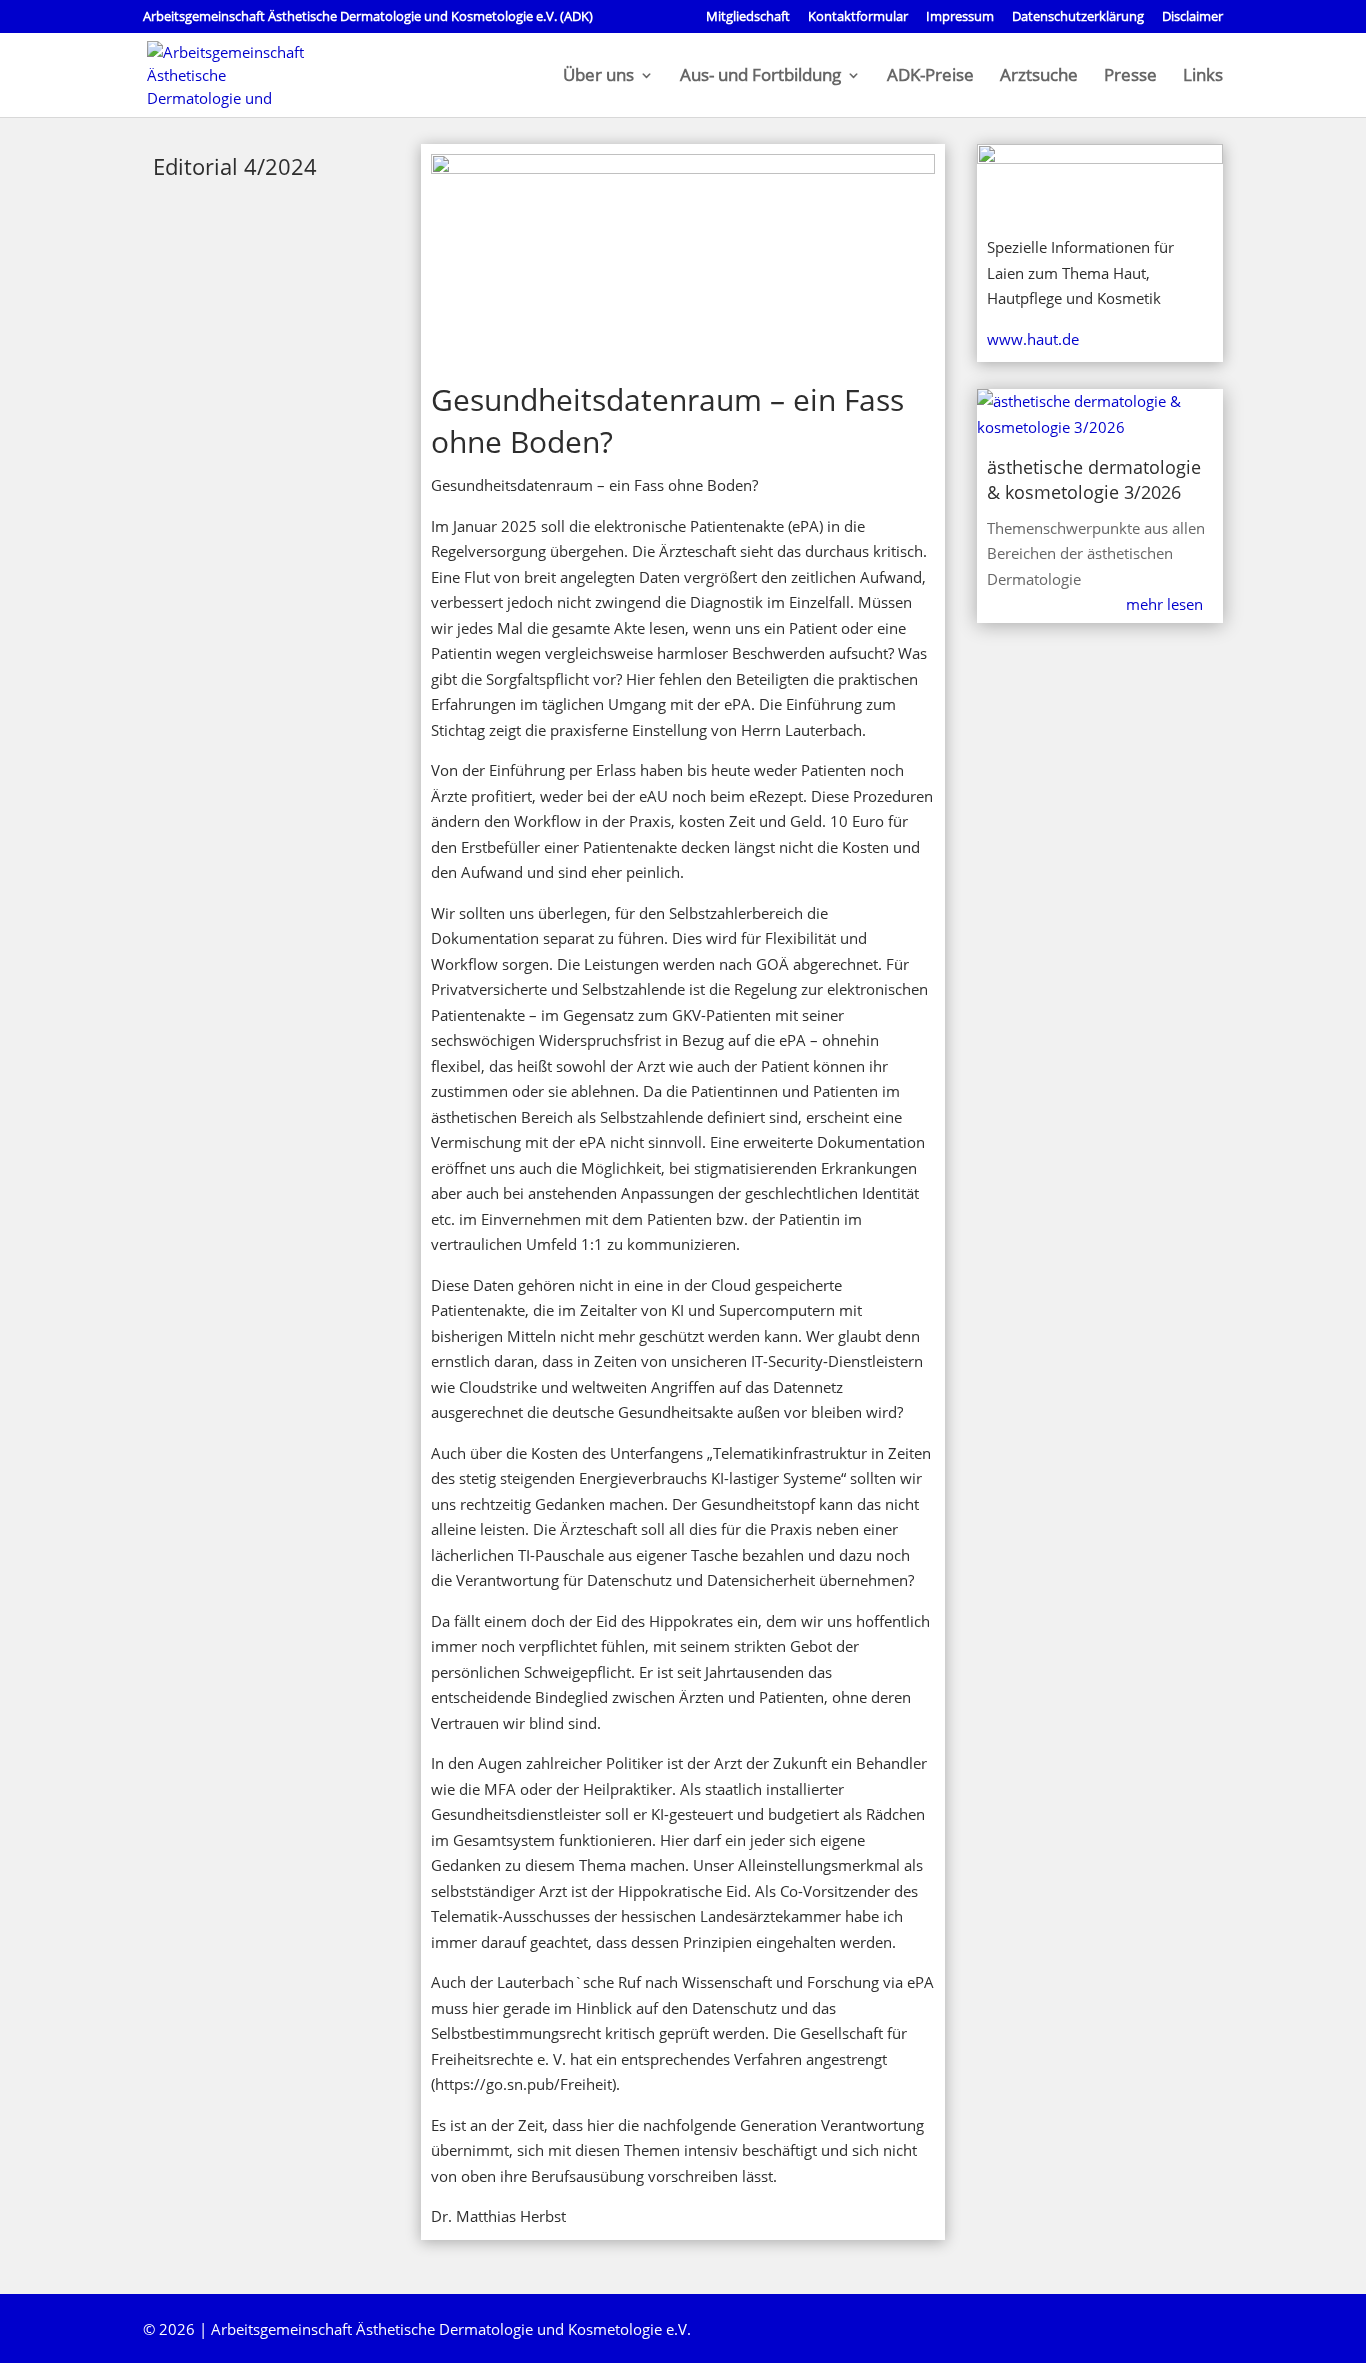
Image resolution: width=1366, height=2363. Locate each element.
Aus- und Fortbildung (760, 77)
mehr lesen (1164, 604)
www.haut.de (1033, 339)
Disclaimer (1192, 17)
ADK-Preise (930, 77)
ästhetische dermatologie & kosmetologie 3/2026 (1094, 479)
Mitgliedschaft (748, 17)
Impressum (960, 17)
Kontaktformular (858, 17)
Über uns (598, 77)
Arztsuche (1039, 77)
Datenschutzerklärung (1078, 17)
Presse (1130, 77)
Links (1203, 77)
